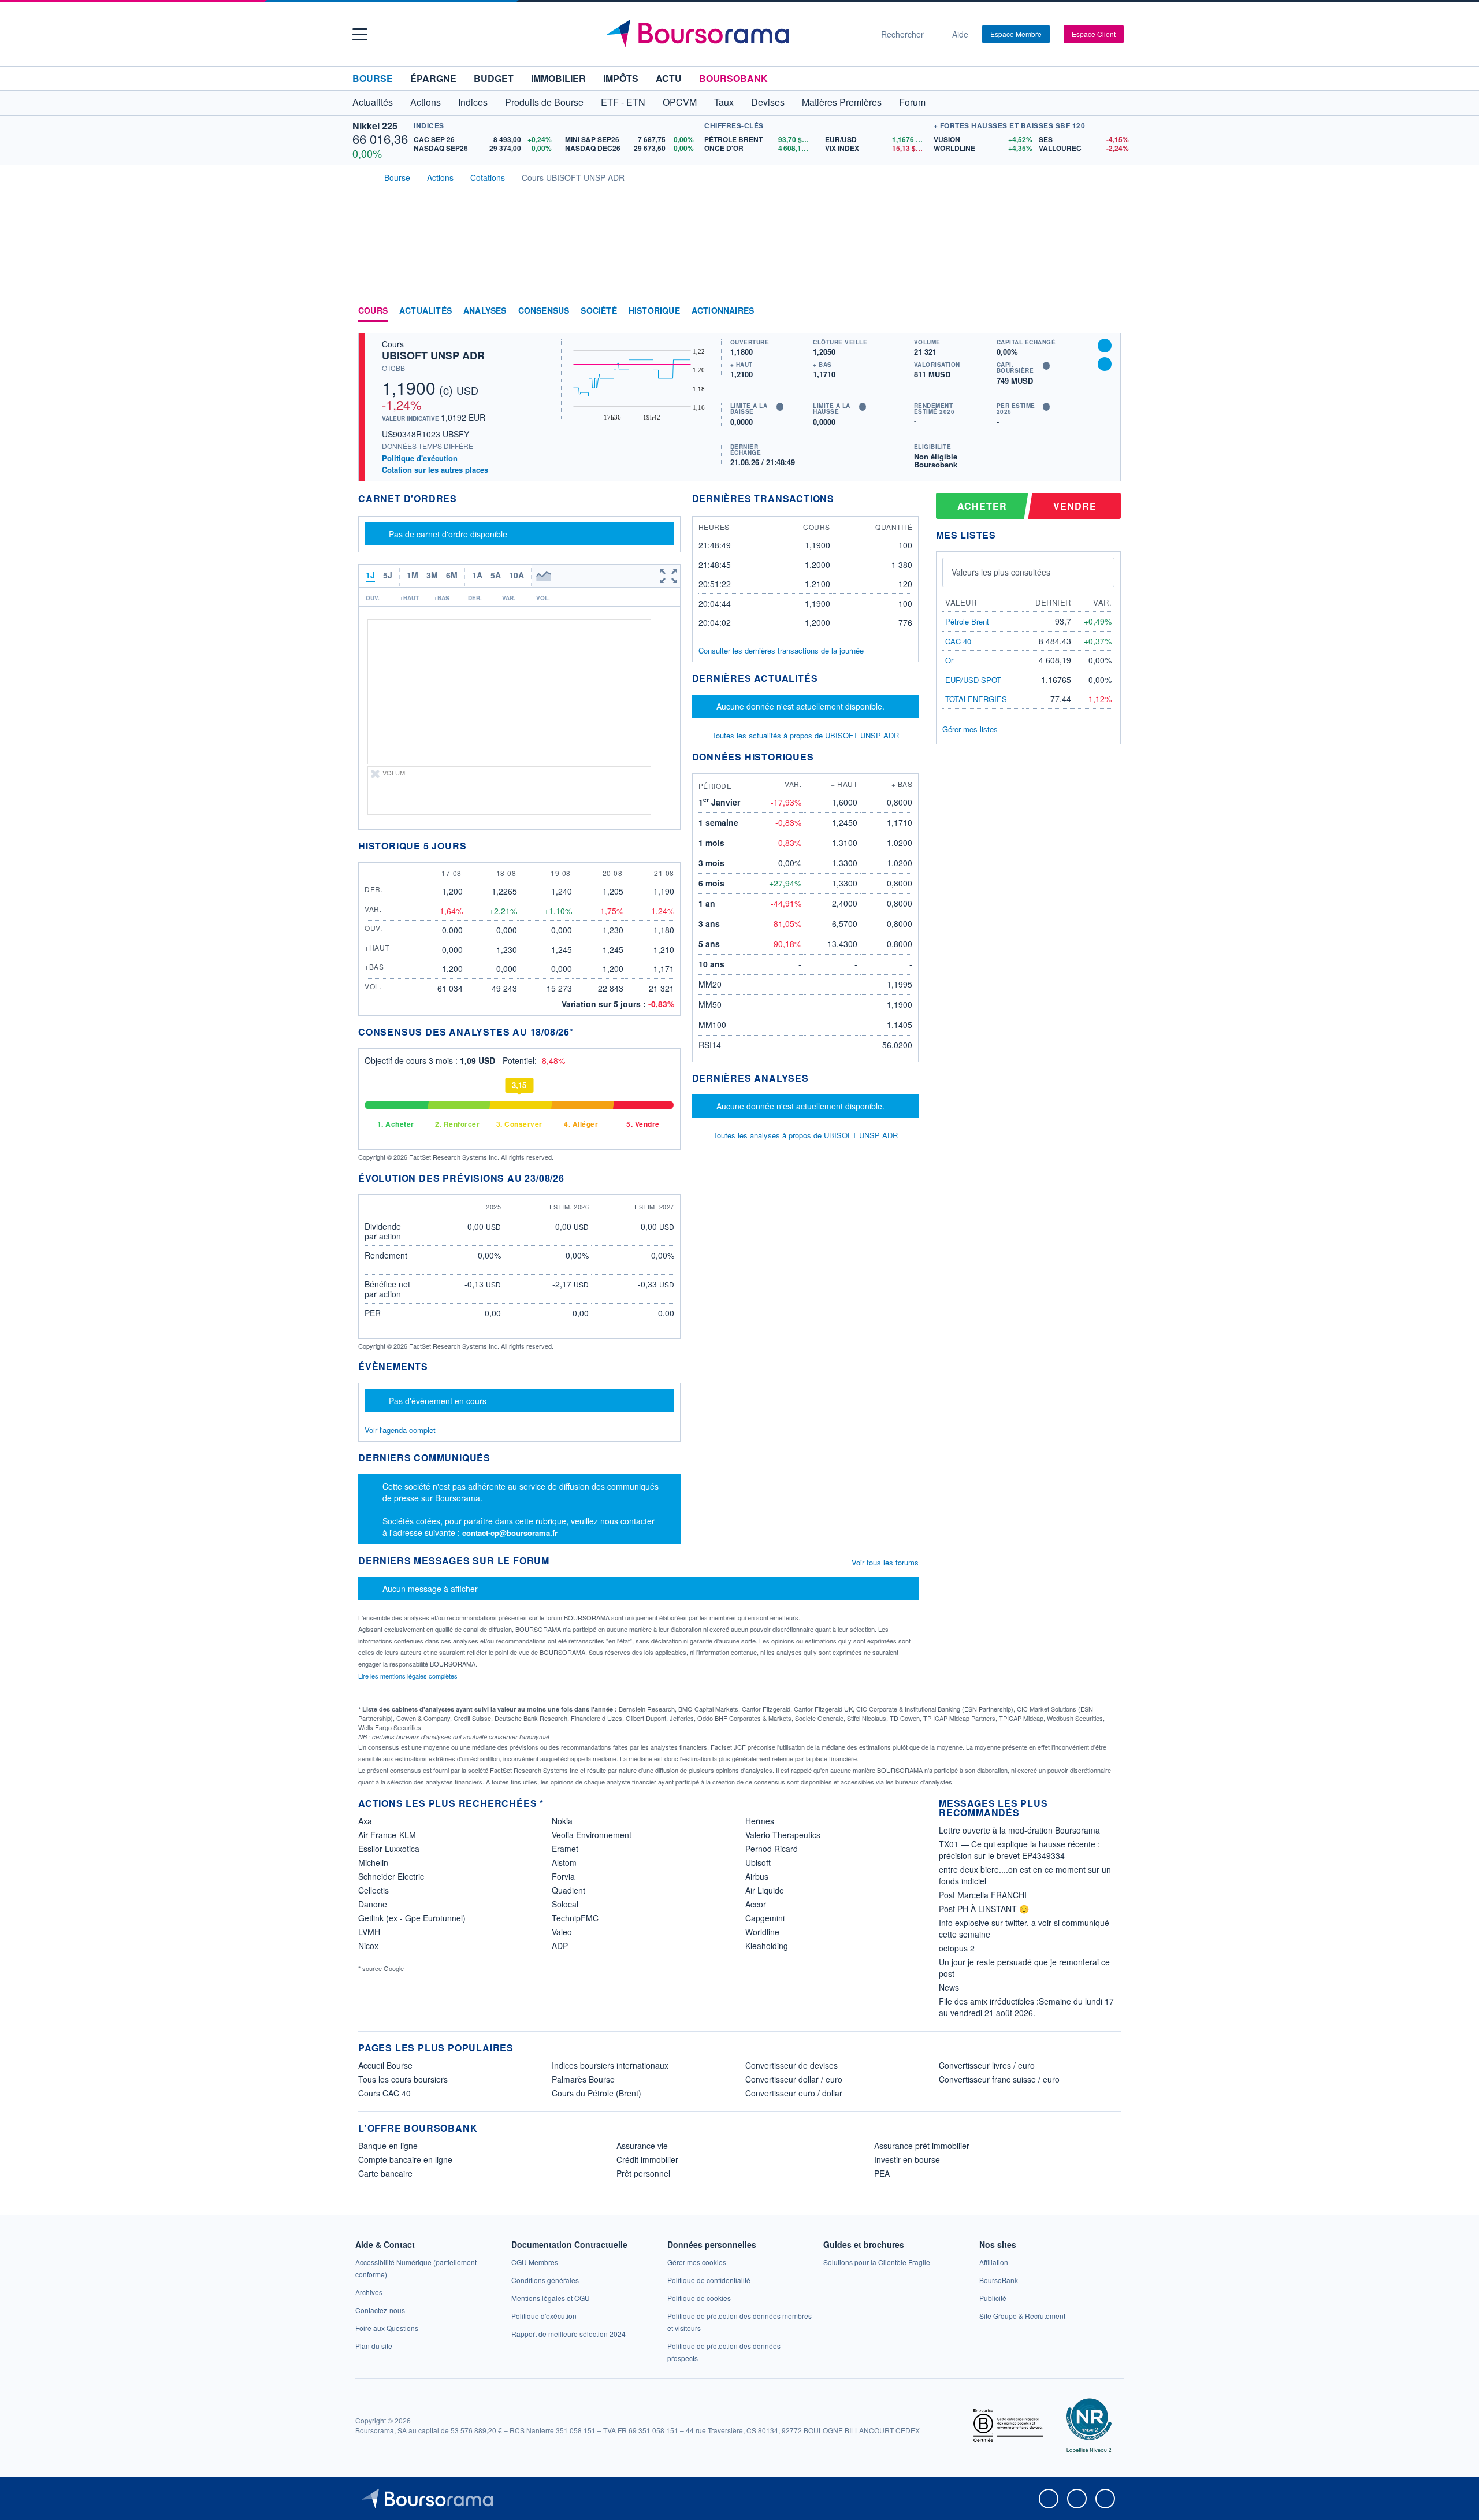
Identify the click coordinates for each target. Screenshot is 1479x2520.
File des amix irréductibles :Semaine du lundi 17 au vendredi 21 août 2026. (1026, 2007)
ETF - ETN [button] (623, 102)
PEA (882, 2173)
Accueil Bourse (385, 2065)
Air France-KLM (387, 1835)
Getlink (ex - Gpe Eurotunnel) (412, 1918)
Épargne (433, 78)
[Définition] (780, 407)
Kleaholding (767, 1946)
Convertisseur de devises (791, 2065)
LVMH (369, 1932)
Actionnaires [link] (723, 311)
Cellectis (374, 1890)
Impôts (621, 78)
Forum (912, 102)
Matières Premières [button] (842, 102)
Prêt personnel (643, 2173)
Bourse (373, 78)
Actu (669, 78)
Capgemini (765, 1918)
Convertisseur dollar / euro (794, 2079)
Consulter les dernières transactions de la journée (781, 651)
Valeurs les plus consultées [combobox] (1001, 572)
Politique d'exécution (420, 458)
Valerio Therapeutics (783, 1835)
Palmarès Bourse (583, 2079)
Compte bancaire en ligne (405, 2159)
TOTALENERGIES (976, 699)
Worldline (762, 1932)
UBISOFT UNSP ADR (433, 355)
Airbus (757, 1876)
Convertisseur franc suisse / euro (999, 2079)
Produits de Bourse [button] (544, 102)
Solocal (565, 1904)
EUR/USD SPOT (973, 680)
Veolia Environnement (592, 1835)
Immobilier (558, 78)
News (949, 1987)
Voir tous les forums (885, 1562)
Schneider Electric (391, 1876)
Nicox (368, 1946)
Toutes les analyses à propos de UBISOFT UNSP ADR (805, 1135)
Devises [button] (768, 102)
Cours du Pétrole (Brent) (597, 2093)
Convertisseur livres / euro (987, 2065)
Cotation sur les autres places (435, 470)
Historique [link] (654, 311)
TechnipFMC (575, 1918)
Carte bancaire (385, 2173)
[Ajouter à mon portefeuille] (1105, 346)
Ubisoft (758, 1862)
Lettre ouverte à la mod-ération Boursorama (1019, 1830)
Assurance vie (642, 2146)
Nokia (562, 1821)
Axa (365, 1821)
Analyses (485, 311)
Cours (373, 311)
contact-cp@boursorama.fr (510, 1533)
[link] (369, 2292)
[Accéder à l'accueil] (363, 176)
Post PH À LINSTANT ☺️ (984, 1909)
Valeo (562, 1932)
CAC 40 (958, 641)
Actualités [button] (373, 102)
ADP (560, 1946)
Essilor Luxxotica (389, 1849)
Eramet (565, 1849)
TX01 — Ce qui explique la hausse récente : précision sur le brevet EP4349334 (1019, 1850)
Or (949, 660)
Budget (494, 78)
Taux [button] (724, 102)
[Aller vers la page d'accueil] (735, 34)
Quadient (568, 1890)
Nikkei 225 (375, 126)
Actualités (426, 311)
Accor (756, 1904)
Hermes (760, 1821)
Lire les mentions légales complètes (409, 1676)
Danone (373, 1904)
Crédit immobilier (647, 2159)
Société (599, 311)
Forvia (563, 1876)
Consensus (544, 311)
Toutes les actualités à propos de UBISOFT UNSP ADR (805, 735)
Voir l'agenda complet (400, 1430)
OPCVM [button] (680, 102)
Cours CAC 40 (384, 2093)
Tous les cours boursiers (403, 2079)
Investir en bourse (907, 2159)
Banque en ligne (388, 2146)
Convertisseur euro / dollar (794, 2093)
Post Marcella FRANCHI (983, 1895)
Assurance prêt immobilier (922, 2146)
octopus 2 (957, 1948)
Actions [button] (426, 102)
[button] (360, 34)
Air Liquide (765, 1890)
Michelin (373, 1862)
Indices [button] (473, 102)
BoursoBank (733, 78)
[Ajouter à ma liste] (1105, 364)
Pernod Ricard (772, 1849)
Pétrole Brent (967, 621)
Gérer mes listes (970, 729)
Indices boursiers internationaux (610, 2065)
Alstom (564, 1862)
